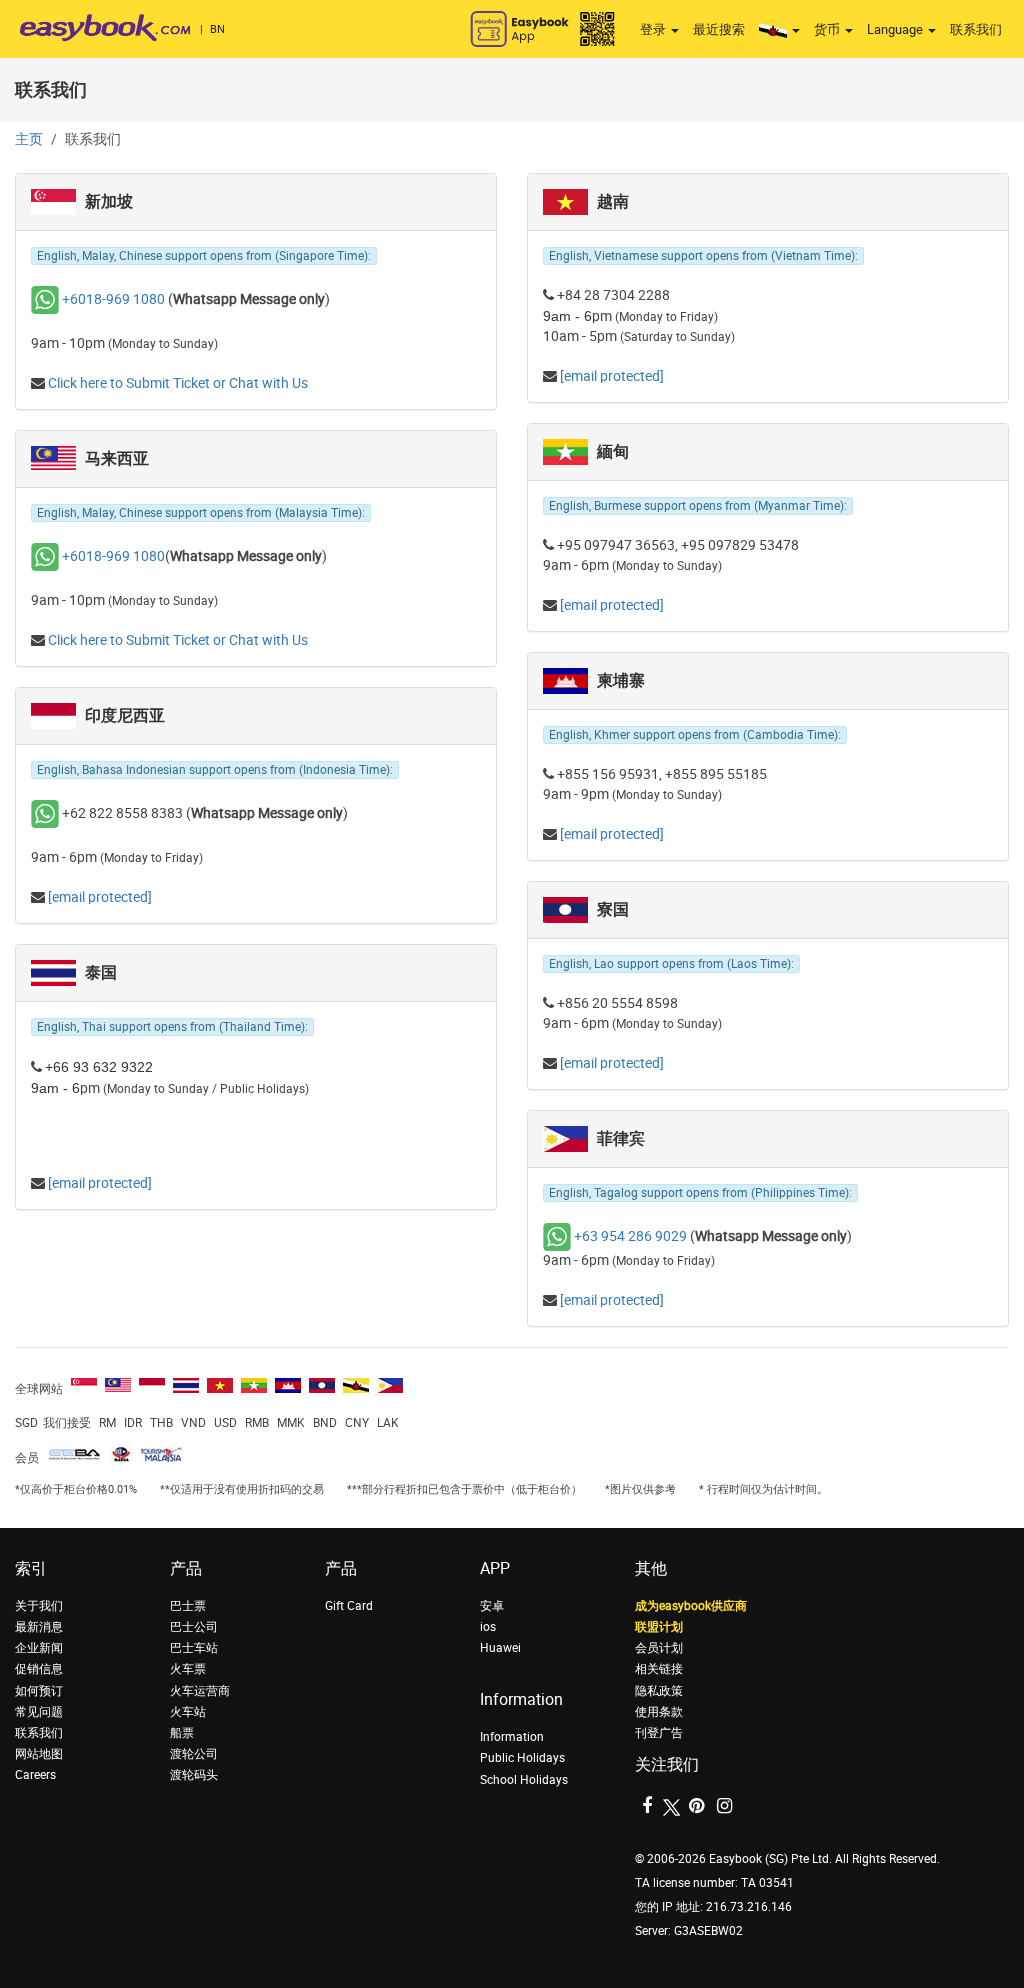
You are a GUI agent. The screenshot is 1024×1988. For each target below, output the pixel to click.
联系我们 (976, 29)
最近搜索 (719, 29)
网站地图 (39, 1754)
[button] (779, 30)
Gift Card (349, 1606)
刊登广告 (659, 1733)
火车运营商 (200, 1691)
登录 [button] (654, 29)
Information (512, 1737)
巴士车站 (194, 1648)
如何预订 (39, 1691)
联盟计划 (659, 1627)
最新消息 (39, 1627)
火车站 (188, 1712)
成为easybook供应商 (691, 1606)
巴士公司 (194, 1627)
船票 (182, 1733)
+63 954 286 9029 (630, 1236)
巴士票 (188, 1606)
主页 (29, 139)
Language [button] (896, 29)
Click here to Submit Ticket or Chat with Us (178, 383)
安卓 (492, 1606)
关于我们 (39, 1606)
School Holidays (524, 1780)
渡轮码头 (194, 1775)
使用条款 (659, 1712)
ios (488, 1627)
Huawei (500, 1648)
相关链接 (659, 1669)
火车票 (188, 1669)
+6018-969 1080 (113, 299)
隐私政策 (659, 1691)
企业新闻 (39, 1648)
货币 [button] (828, 29)
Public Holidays (522, 1758)
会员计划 (659, 1648)
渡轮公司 (194, 1754)
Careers (35, 1775)
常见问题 (39, 1712)
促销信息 (39, 1669)
